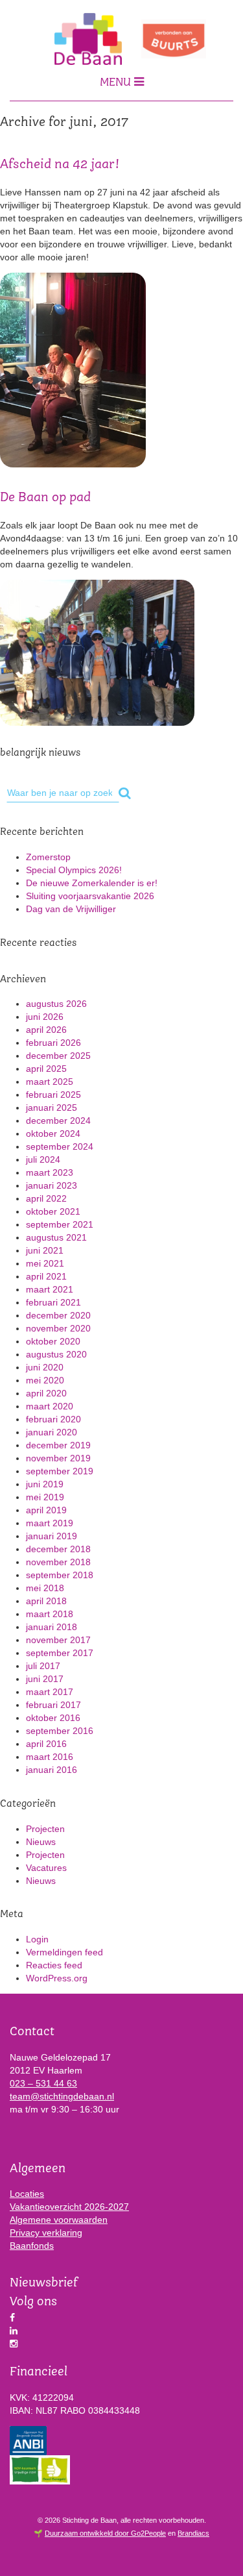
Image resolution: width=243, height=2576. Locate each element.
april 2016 (46, 1744)
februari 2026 (53, 1043)
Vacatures (46, 1868)
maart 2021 (50, 1289)
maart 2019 (50, 1523)
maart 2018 (50, 1614)
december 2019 (58, 1445)
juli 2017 (43, 1666)
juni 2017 (45, 1679)
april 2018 (46, 1601)
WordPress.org (57, 1978)
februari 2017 (53, 1705)
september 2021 (60, 1224)
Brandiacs (193, 2533)
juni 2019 (45, 1484)
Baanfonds (32, 2246)
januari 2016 (52, 1770)
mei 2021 (45, 1263)
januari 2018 (52, 1627)
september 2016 (60, 1731)
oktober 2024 (53, 1133)
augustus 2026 (56, 1004)
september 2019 (60, 1471)
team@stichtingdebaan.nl (62, 2096)
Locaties (27, 2194)
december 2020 (58, 1315)
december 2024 (58, 1121)
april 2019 (46, 1510)
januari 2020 (52, 1432)
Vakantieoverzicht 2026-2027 (69, 2207)
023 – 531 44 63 (43, 2083)
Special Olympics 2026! (74, 870)
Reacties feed (54, 1965)
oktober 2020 (53, 1341)
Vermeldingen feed (64, 1952)
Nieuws (41, 1842)
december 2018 (58, 1549)
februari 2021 (53, 1302)
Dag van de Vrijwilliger (71, 909)
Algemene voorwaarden (59, 2220)
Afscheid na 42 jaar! (60, 165)
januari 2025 (52, 1108)
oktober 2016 (53, 1718)
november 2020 (58, 1328)
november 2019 (58, 1458)
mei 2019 (45, 1497)
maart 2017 (50, 1692)
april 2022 (46, 1198)
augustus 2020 (56, 1354)
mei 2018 (45, 1588)
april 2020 (46, 1393)
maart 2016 (50, 1757)
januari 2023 (52, 1185)
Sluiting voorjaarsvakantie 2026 (90, 896)
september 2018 (60, 1575)
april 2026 (46, 1030)
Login (37, 1939)
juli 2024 (43, 1159)
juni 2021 (45, 1250)
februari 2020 (53, 1419)
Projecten (45, 1829)
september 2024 (60, 1146)
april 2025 (46, 1069)
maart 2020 (50, 1406)
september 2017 (60, 1653)
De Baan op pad (45, 498)
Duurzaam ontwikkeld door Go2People (105, 2533)
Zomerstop (48, 857)
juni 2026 (45, 1017)
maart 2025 (50, 1082)
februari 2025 (53, 1095)
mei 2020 (45, 1380)
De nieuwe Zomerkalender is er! (92, 883)
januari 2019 (52, 1536)
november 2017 (58, 1640)
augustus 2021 (56, 1237)
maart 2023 (50, 1172)
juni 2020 (45, 1367)
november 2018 (58, 1562)
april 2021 (46, 1276)
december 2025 (58, 1056)
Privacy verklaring (46, 2233)
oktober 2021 (53, 1211)
